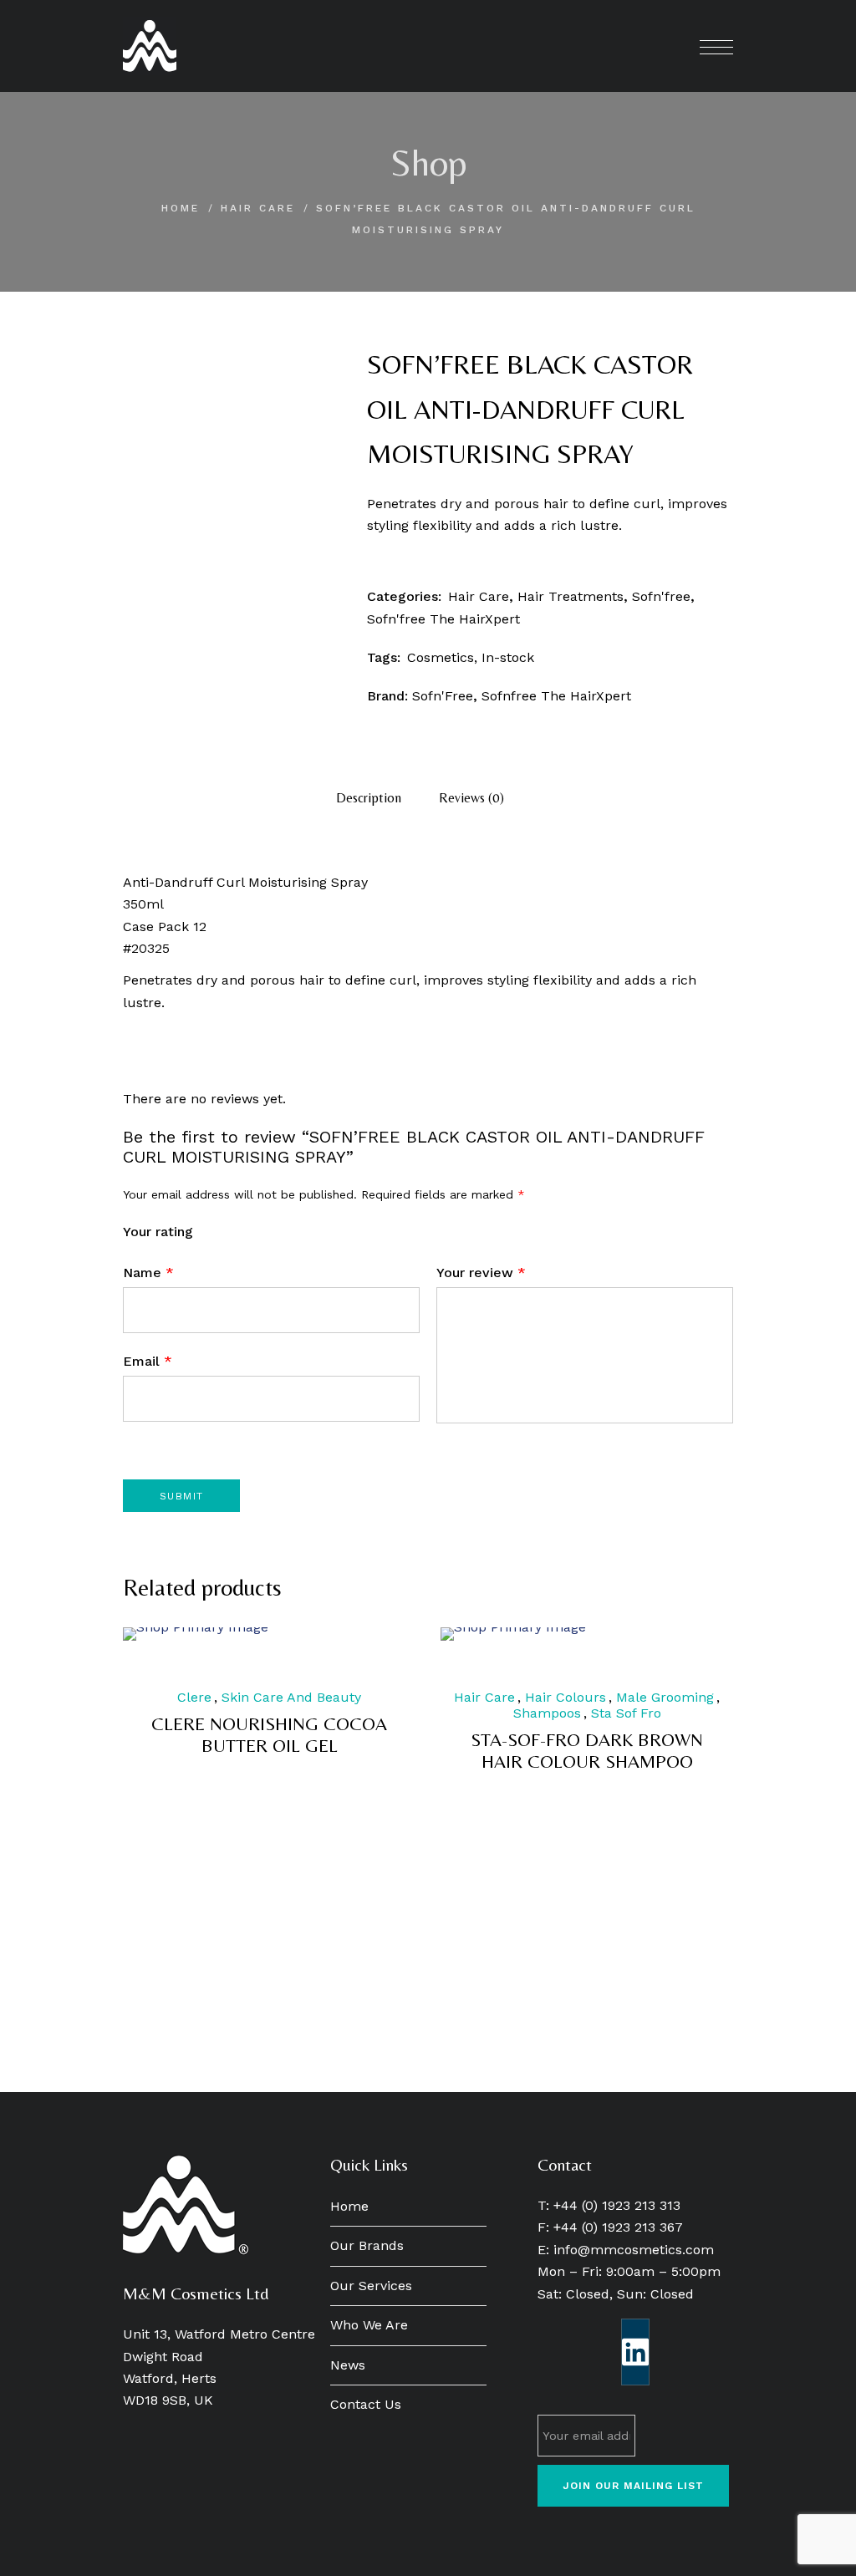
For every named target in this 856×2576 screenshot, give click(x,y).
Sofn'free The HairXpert (443, 619)
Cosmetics (441, 657)
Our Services (371, 2286)
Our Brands (367, 2245)
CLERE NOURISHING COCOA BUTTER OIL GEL (269, 1735)
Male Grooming (665, 1697)
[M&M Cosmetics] (150, 46)
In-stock (508, 657)
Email (148, 1361)
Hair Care (258, 208)
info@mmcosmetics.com (634, 2250)
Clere (194, 1697)
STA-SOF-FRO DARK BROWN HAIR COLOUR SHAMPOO (587, 1751)
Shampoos (547, 1713)
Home (181, 208)
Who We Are (369, 2325)
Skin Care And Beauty (291, 1697)
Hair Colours (566, 1697)
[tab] (369, 798)
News (348, 2365)
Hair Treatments (571, 596)
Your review (481, 1273)
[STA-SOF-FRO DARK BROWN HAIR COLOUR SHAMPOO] (587, 1634)
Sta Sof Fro (626, 1713)
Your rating (158, 1232)
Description (369, 798)
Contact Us (366, 2404)
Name (148, 1273)
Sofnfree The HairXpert (556, 696)
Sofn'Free (443, 696)
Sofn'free (661, 596)
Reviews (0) (471, 798)
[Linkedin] (635, 2352)
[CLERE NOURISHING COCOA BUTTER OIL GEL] (269, 1634)
